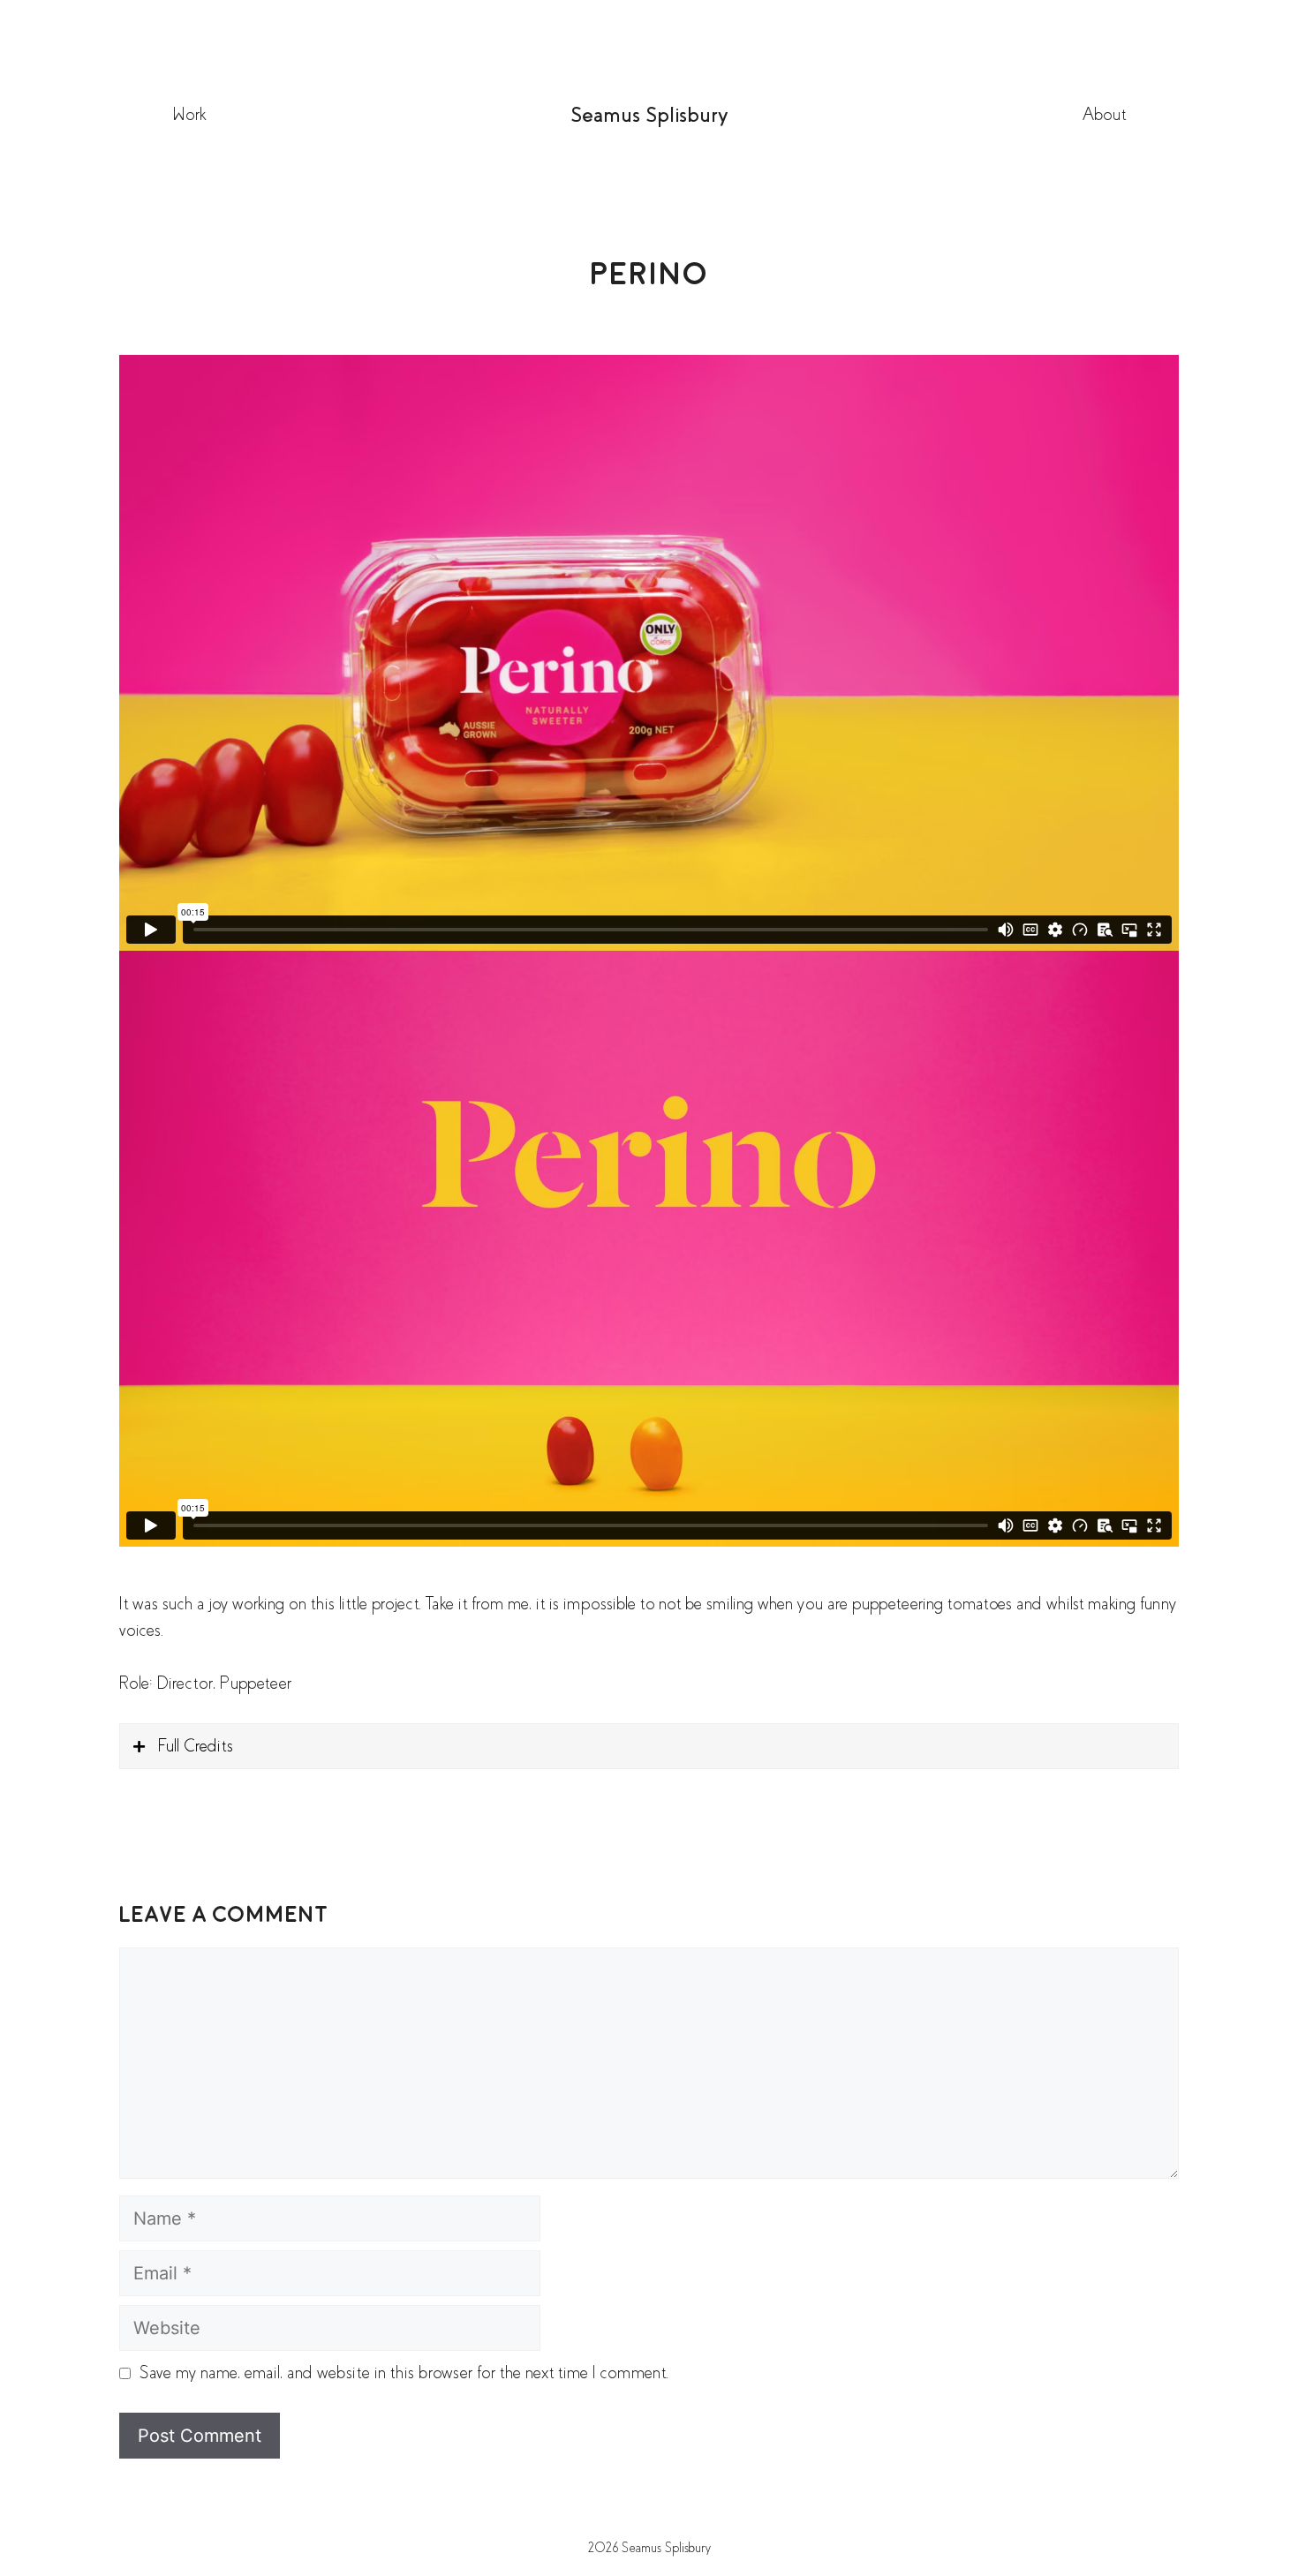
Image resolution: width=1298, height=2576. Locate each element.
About (1104, 114)
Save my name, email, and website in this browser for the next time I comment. (404, 2373)
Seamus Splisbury (649, 115)
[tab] (649, 1746)
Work (189, 114)
